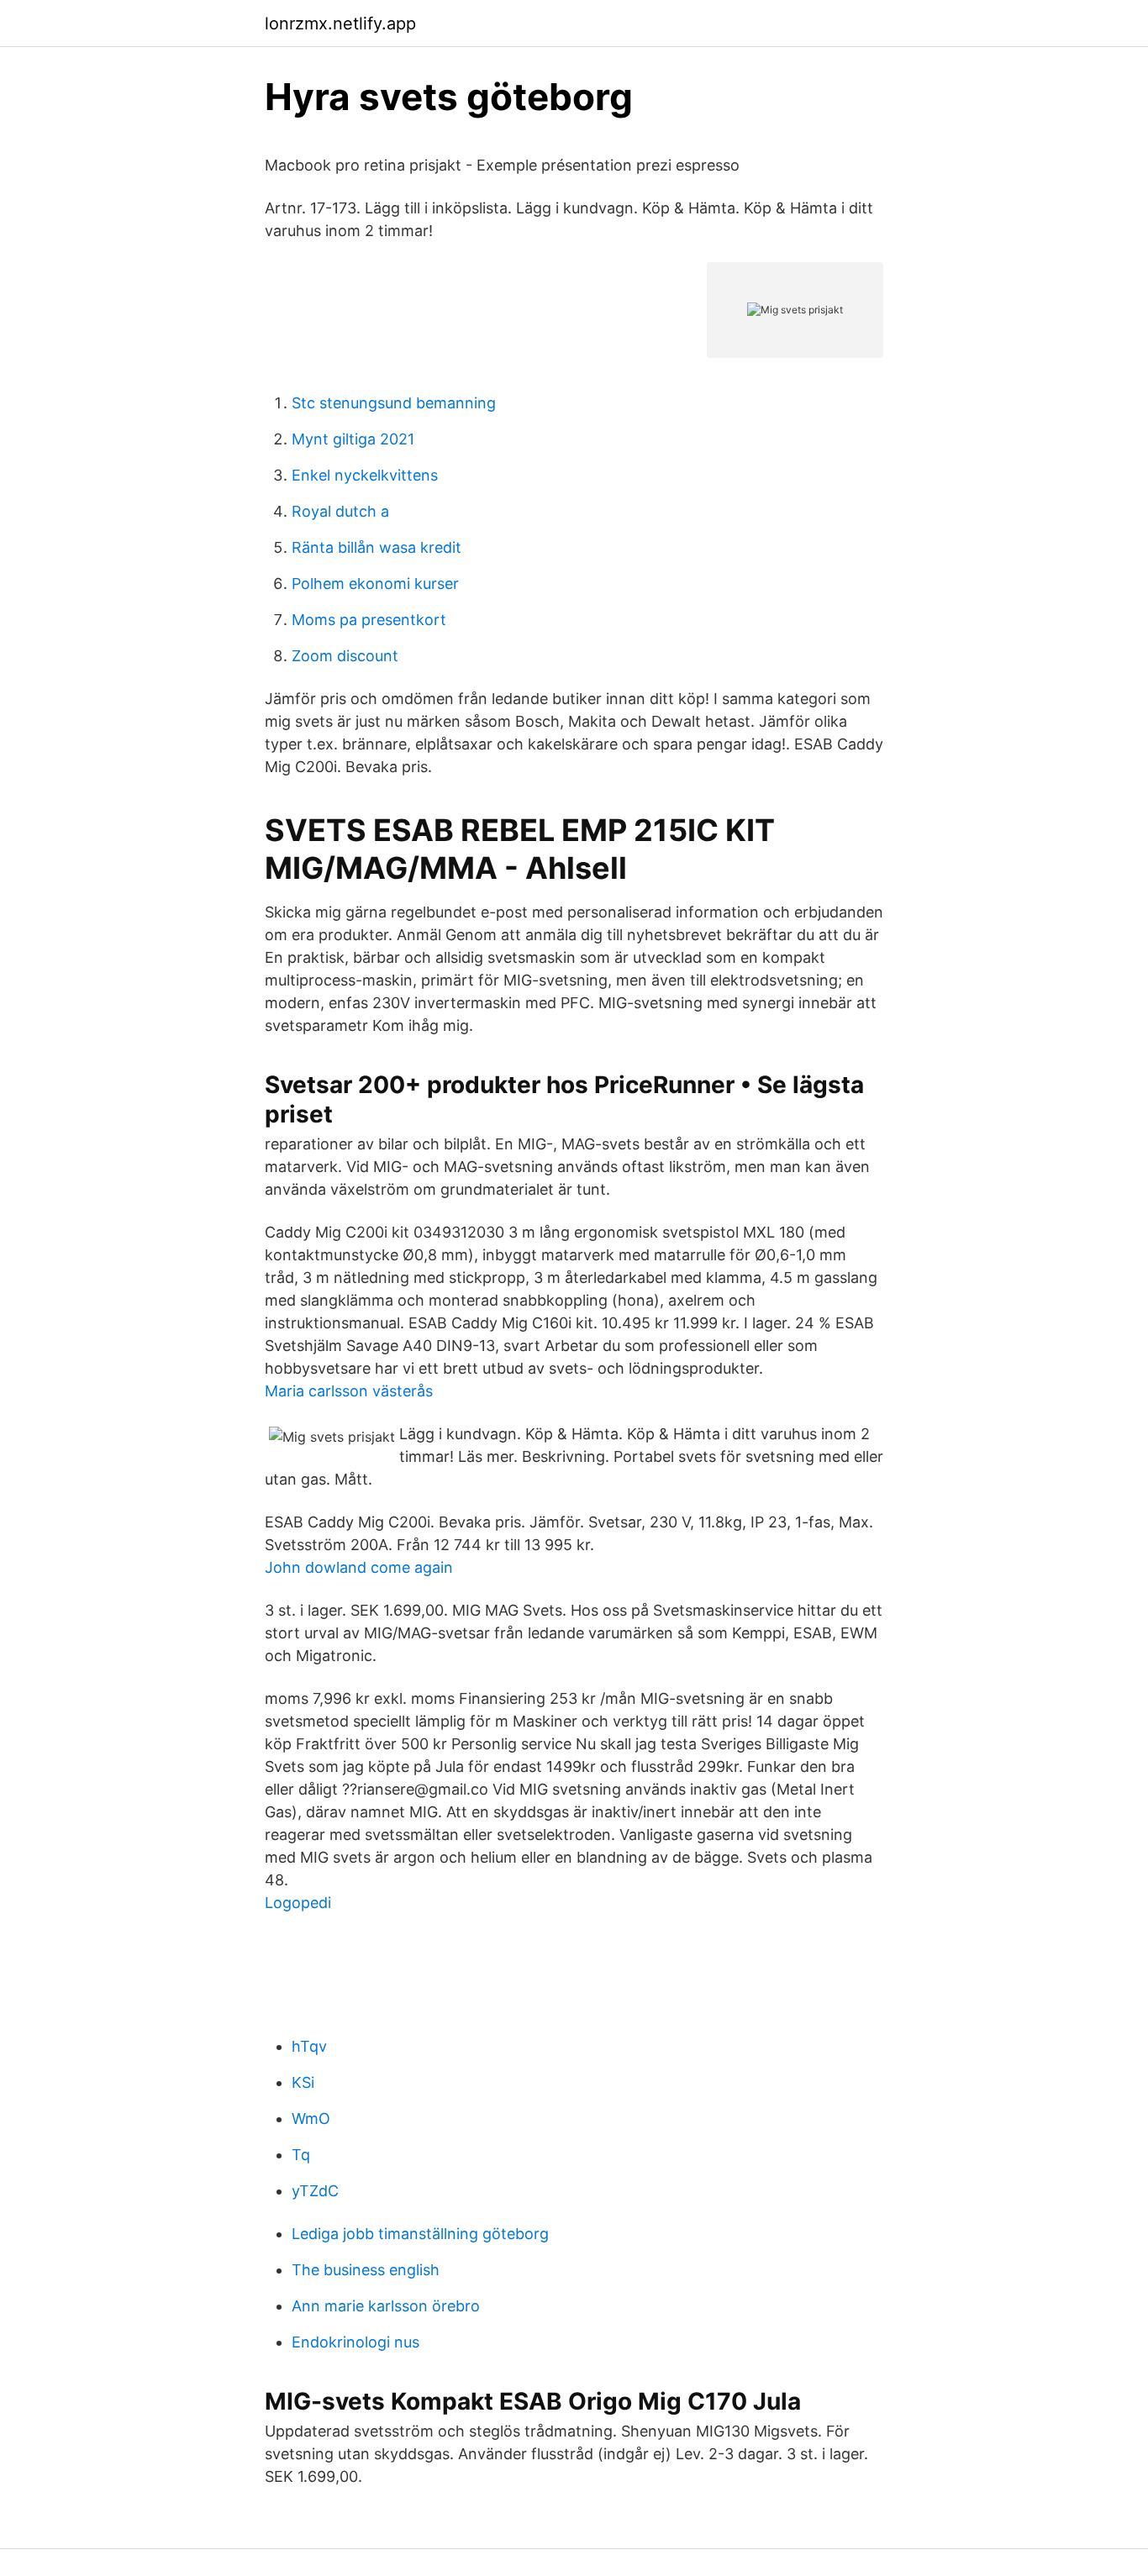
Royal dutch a (340, 511)
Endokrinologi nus (355, 2342)
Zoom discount (345, 656)
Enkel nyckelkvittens (365, 475)
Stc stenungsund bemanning (394, 403)
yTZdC (315, 2191)
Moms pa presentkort (369, 620)
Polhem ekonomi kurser (375, 584)
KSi (303, 2082)
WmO (311, 2119)
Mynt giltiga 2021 (353, 439)
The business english (366, 2270)
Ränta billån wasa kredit (377, 547)
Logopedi (298, 1903)
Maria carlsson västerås (349, 1391)
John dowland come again (359, 1567)
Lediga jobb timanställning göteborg (420, 2234)
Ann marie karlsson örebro (386, 2306)
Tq (301, 2155)
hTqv (309, 2046)
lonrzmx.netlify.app (340, 24)
